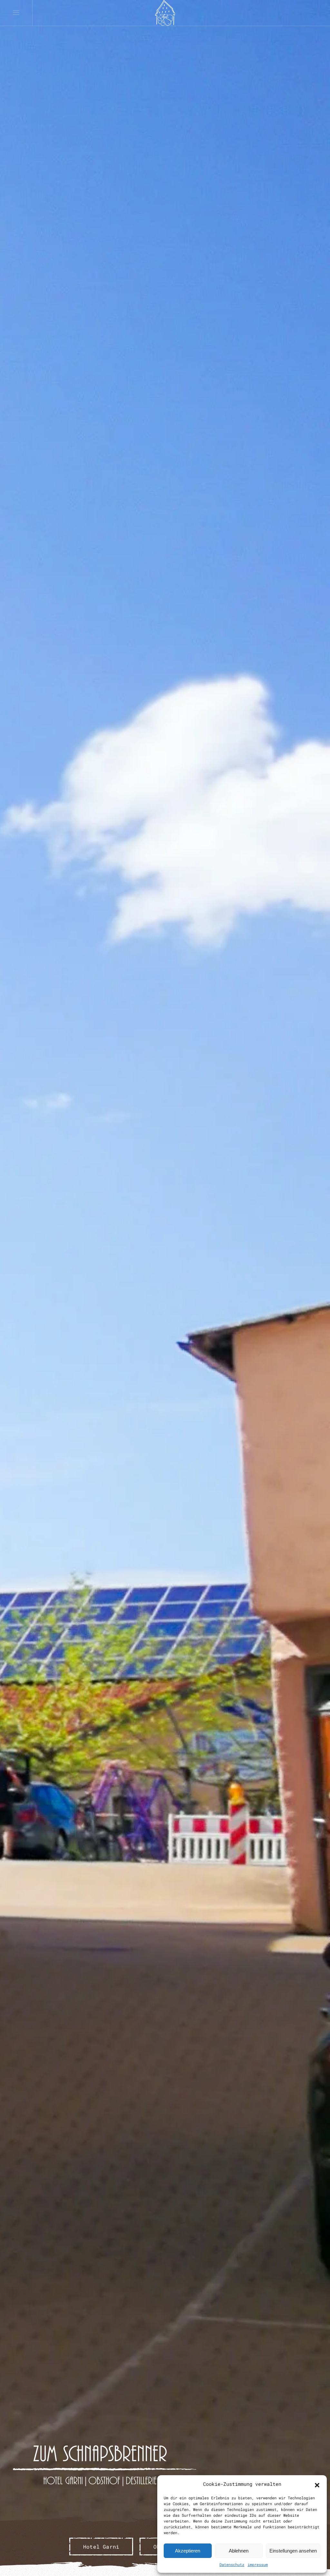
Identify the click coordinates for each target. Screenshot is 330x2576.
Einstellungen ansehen (293, 2551)
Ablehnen (239, 2551)
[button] (317, 2484)
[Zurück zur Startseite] (165, 13)
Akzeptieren (188, 2551)
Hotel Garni (101, 2547)
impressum (258, 2564)
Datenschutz (232, 2564)
